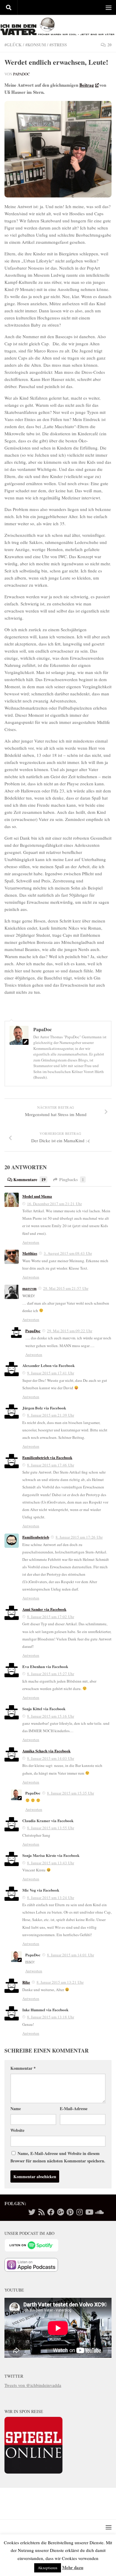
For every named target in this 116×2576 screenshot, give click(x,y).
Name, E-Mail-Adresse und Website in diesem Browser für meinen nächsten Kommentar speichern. (58, 2157)
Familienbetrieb (36, 1537)
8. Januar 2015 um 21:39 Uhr (51, 1415)
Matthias (30, 1253)
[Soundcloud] (98, 2212)
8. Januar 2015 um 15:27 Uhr (51, 1674)
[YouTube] (89, 2212)
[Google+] (60, 2212)
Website (17, 2130)
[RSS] (41, 2212)
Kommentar (23, 2068)
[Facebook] (51, 2212)
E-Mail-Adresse (74, 2109)
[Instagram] (79, 2212)
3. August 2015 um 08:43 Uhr (68, 1253)
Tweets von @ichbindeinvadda (33, 2385)
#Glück (13, 45)
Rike (26, 1982)
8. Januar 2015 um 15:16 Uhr (51, 1716)
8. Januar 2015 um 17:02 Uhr (51, 1617)
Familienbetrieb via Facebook (47, 1457)
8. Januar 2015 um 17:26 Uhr (79, 1537)
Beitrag (87, 85)
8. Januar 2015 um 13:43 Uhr (51, 1863)
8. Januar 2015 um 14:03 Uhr (51, 1758)
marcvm (29, 1288)
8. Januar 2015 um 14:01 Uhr (70, 1955)
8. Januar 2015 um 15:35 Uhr (70, 1793)
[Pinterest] (70, 2212)
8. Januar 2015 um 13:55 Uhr (51, 1828)
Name (16, 2109)
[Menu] (109, 7)
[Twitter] (32, 2212)
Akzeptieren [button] (48, 2568)
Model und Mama (37, 1196)
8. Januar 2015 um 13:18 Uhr (51, 2017)
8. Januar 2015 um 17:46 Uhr (51, 1465)
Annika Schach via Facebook (46, 1751)
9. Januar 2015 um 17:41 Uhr (51, 1373)
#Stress (58, 45)
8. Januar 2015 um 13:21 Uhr (60, 1982)
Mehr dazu (73, 2567)
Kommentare (29, 1179)
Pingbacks (72, 1179)
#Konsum (36, 45)
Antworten (31, 1242)
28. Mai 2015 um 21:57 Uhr (66, 1288)
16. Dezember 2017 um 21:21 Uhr (54, 1204)
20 (109, 45)
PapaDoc (22, 74)
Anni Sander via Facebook (44, 1609)
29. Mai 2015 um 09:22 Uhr (70, 1331)
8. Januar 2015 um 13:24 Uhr (51, 1898)
